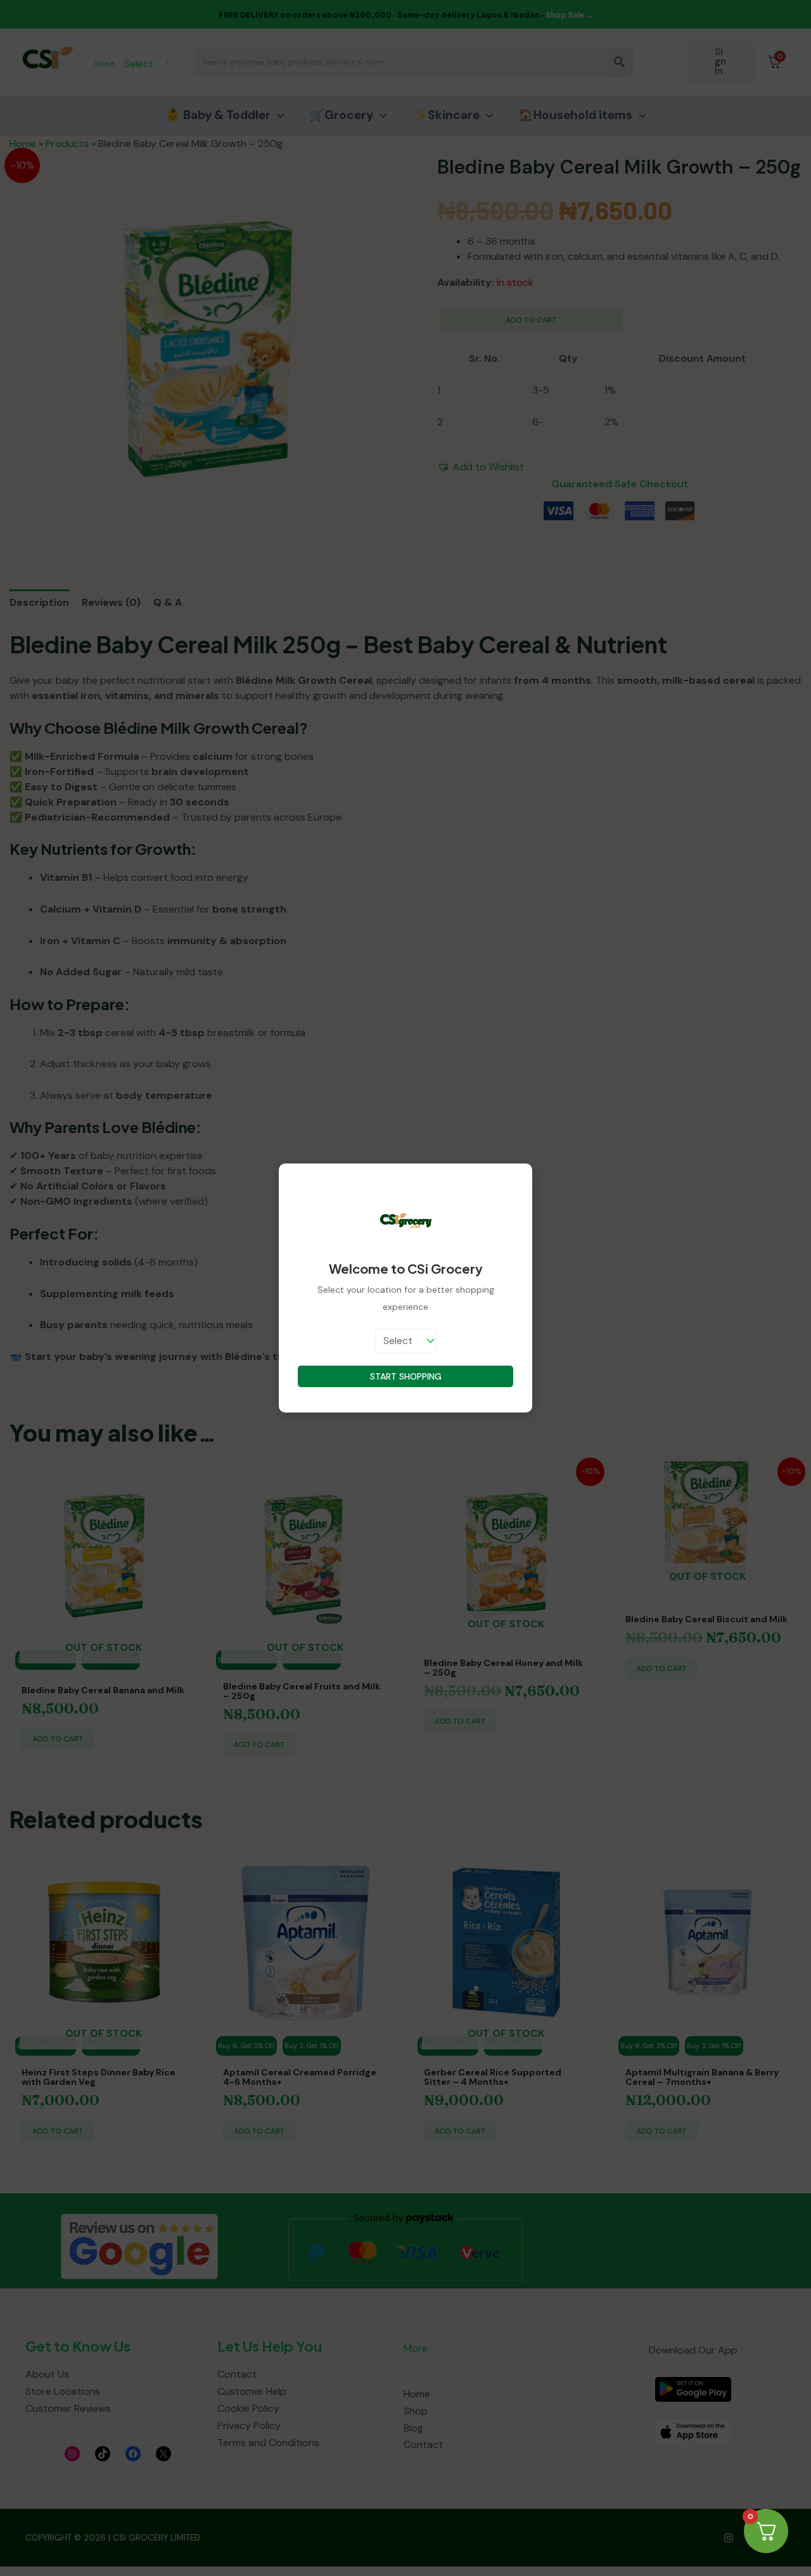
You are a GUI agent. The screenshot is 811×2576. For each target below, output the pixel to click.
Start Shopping (406, 1376)
